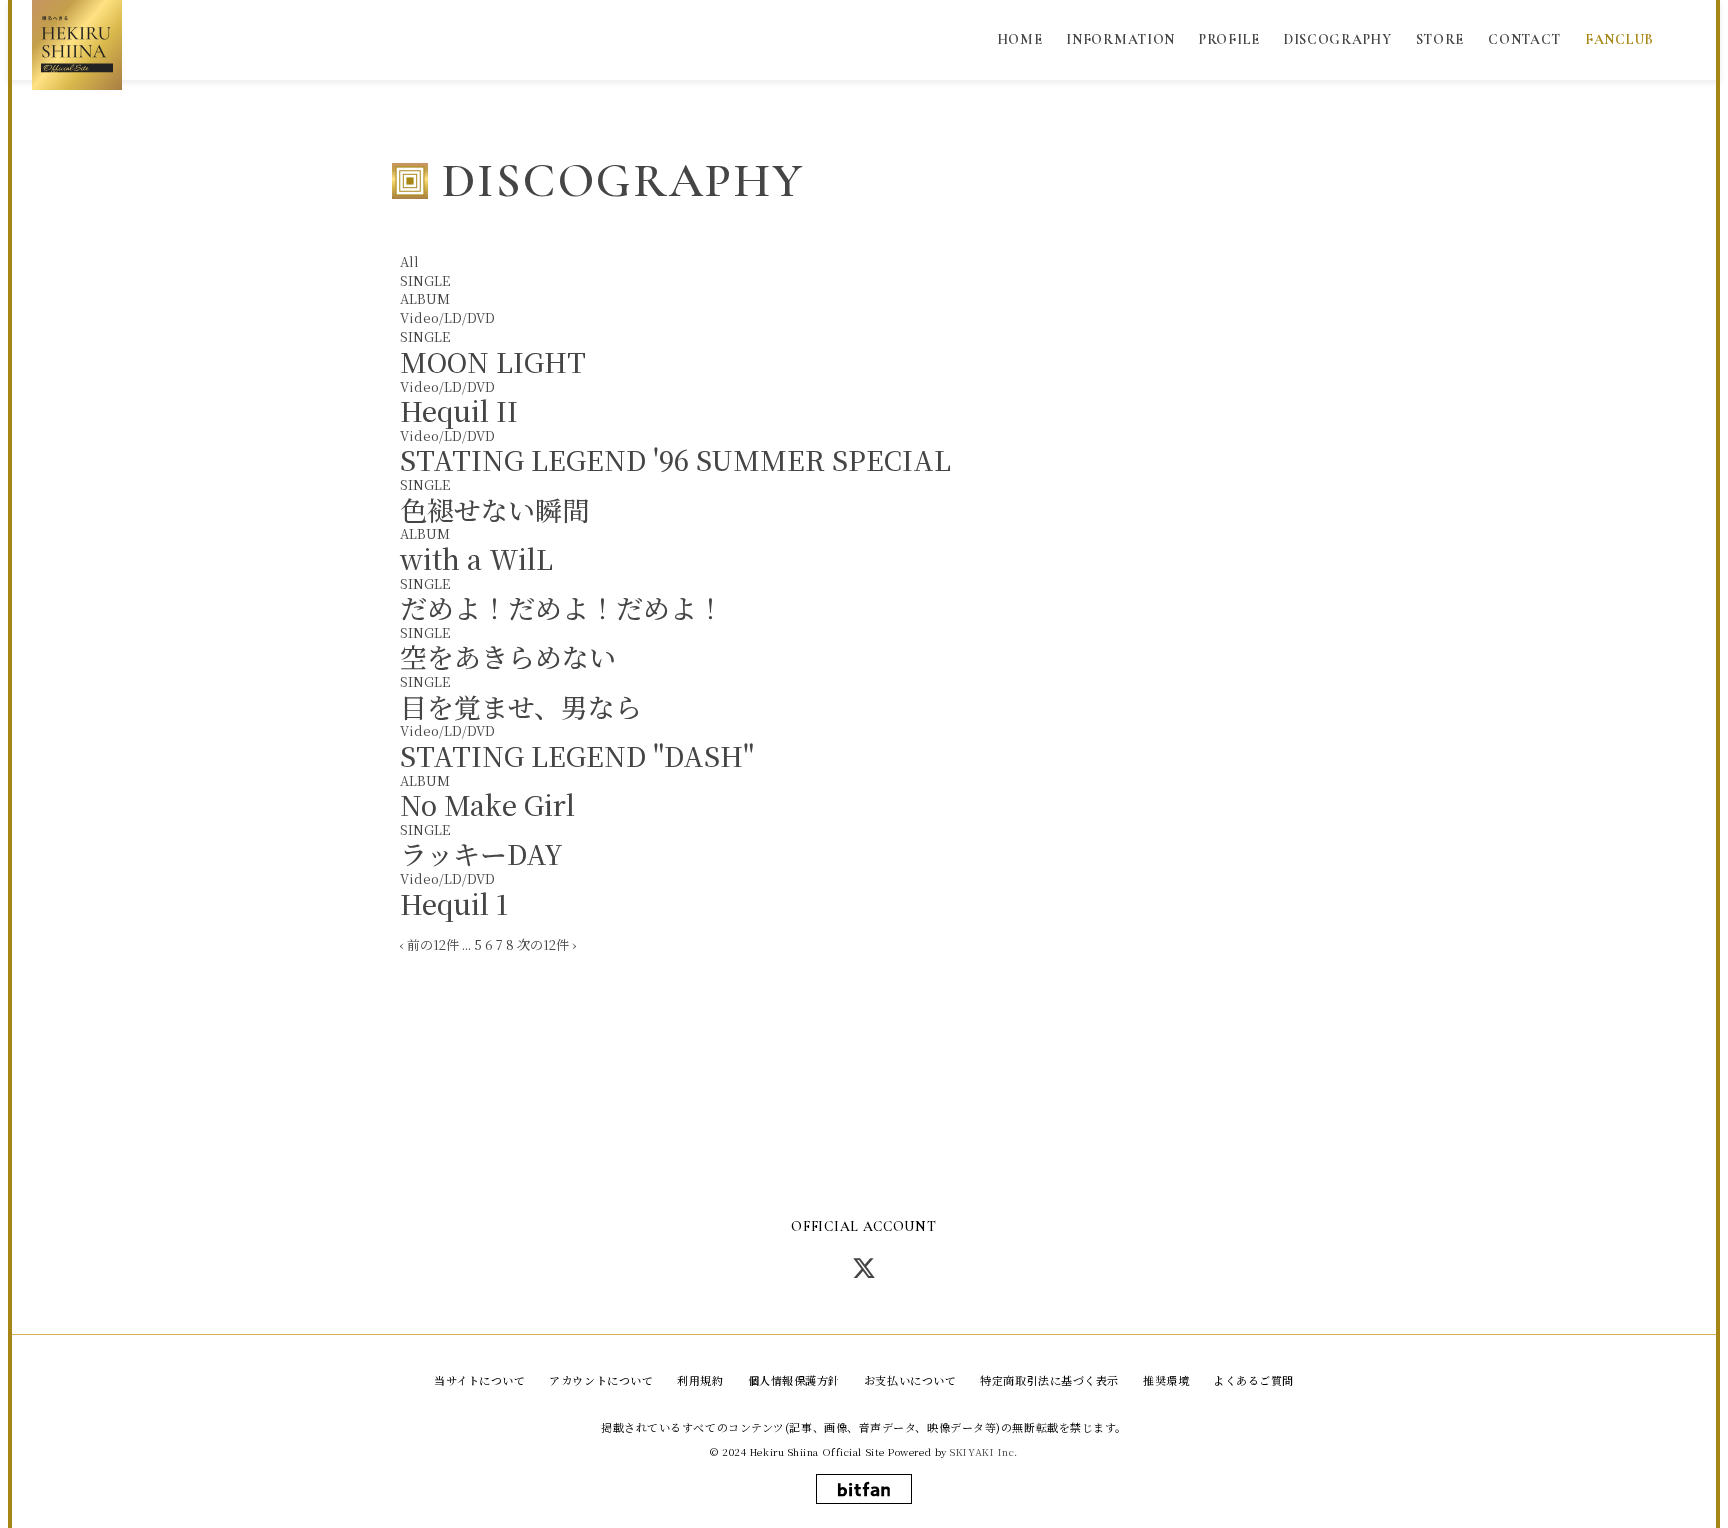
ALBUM (425, 298)
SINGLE (425, 280)
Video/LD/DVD (447, 317)
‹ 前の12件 (429, 944)
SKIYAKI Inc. (984, 1452)
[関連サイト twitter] (864, 1267)
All (409, 261)
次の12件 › (546, 944)
